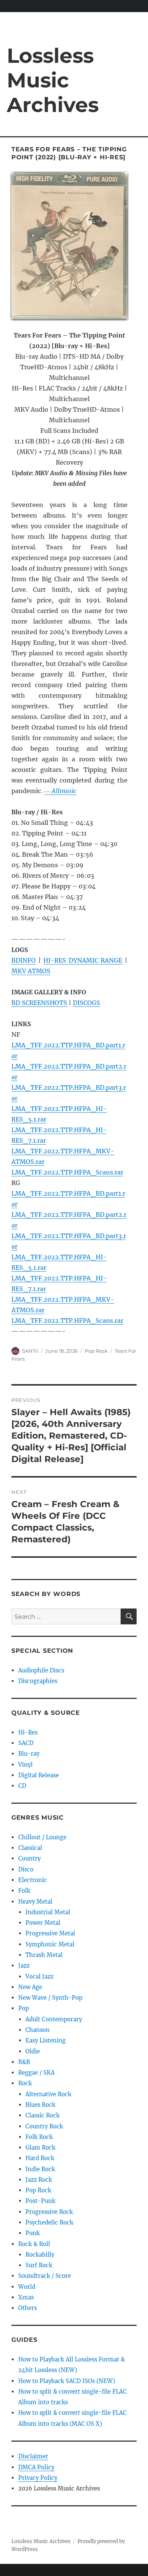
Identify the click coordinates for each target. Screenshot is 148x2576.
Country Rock (44, 2126)
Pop (24, 2008)
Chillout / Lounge (42, 1837)
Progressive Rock (49, 2212)
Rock (25, 2083)
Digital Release (39, 1775)
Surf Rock (39, 2265)
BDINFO (24, 960)
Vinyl (25, 1765)
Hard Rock (40, 2158)
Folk (24, 1891)
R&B (24, 2062)
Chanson (38, 2030)
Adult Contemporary (54, 2019)
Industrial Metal (48, 1912)
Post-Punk (40, 2201)
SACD (26, 1743)
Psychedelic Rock (49, 2222)
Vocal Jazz (39, 1976)
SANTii (30, 1351)
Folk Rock (39, 2137)
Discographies (38, 1681)
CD (22, 1786)
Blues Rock (40, 2105)
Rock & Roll (34, 2244)
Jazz (24, 1965)
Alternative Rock (48, 2094)
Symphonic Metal (50, 1944)
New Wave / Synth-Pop (50, 1998)
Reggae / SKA (36, 2073)
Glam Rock (40, 2147)
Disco (26, 1869)
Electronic (33, 1880)
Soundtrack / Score (45, 2276)
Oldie (33, 2051)
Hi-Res (28, 1732)
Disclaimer (33, 2456)
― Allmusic (60, 791)
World (27, 2287)
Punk (33, 2233)
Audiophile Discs (41, 1670)
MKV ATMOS (31, 971)
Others (28, 2308)
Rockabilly (40, 2255)
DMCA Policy (36, 2467)
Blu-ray (29, 1754)
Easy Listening (46, 2040)
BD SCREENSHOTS (39, 1003)
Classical (30, 1848)
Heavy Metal (35, 1902)
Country (29, 1858)
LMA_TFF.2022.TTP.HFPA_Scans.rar (67, 1172)
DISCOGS (87, 1003)
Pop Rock (96, 1351)
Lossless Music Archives (53, 80)
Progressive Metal (50, 1933)
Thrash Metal (44, 1955)
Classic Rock (43, 2115)
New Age (30, 1987)
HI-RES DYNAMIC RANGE (83, 960)
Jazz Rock (39, 2180)
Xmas (26, 2297)
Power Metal (43, 1923)
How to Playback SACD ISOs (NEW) (67, 2381)
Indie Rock (40, 2169)
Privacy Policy (38, 2478)
